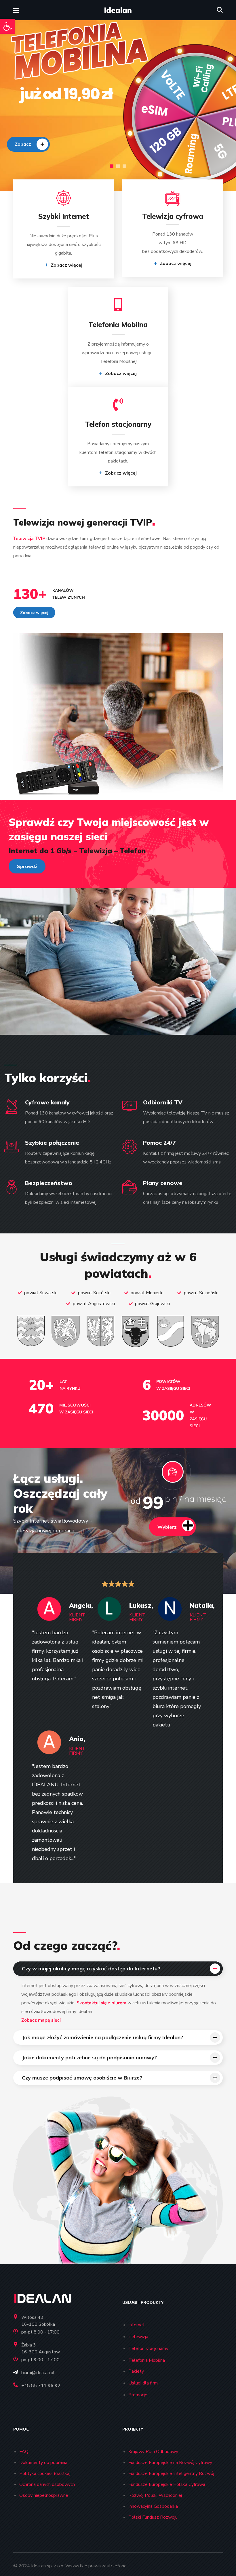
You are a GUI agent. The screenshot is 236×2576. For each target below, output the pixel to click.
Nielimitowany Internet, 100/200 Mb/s (39, 129)
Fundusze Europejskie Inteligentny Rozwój (171, 2473)
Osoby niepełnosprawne (44, 2495)
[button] (7, 26)
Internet (137, 2325)
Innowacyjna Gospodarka (153, 2506)
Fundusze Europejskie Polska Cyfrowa (167, 2484)
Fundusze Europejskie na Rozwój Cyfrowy (170, 2463)
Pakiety (136, 2371)
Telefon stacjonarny (148, 2348)
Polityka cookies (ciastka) (45, 2473)
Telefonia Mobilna (147, 2360)
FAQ (24, 2452)
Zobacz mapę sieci (41, 2020)
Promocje (138, 2395)
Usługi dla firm (143, 2383)
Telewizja (138, 2337)
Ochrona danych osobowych (47, 2484)
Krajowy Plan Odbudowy (153, 2452)
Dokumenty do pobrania (43, 2463)
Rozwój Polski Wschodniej (155, 2495)
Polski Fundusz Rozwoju (153, 2517)
